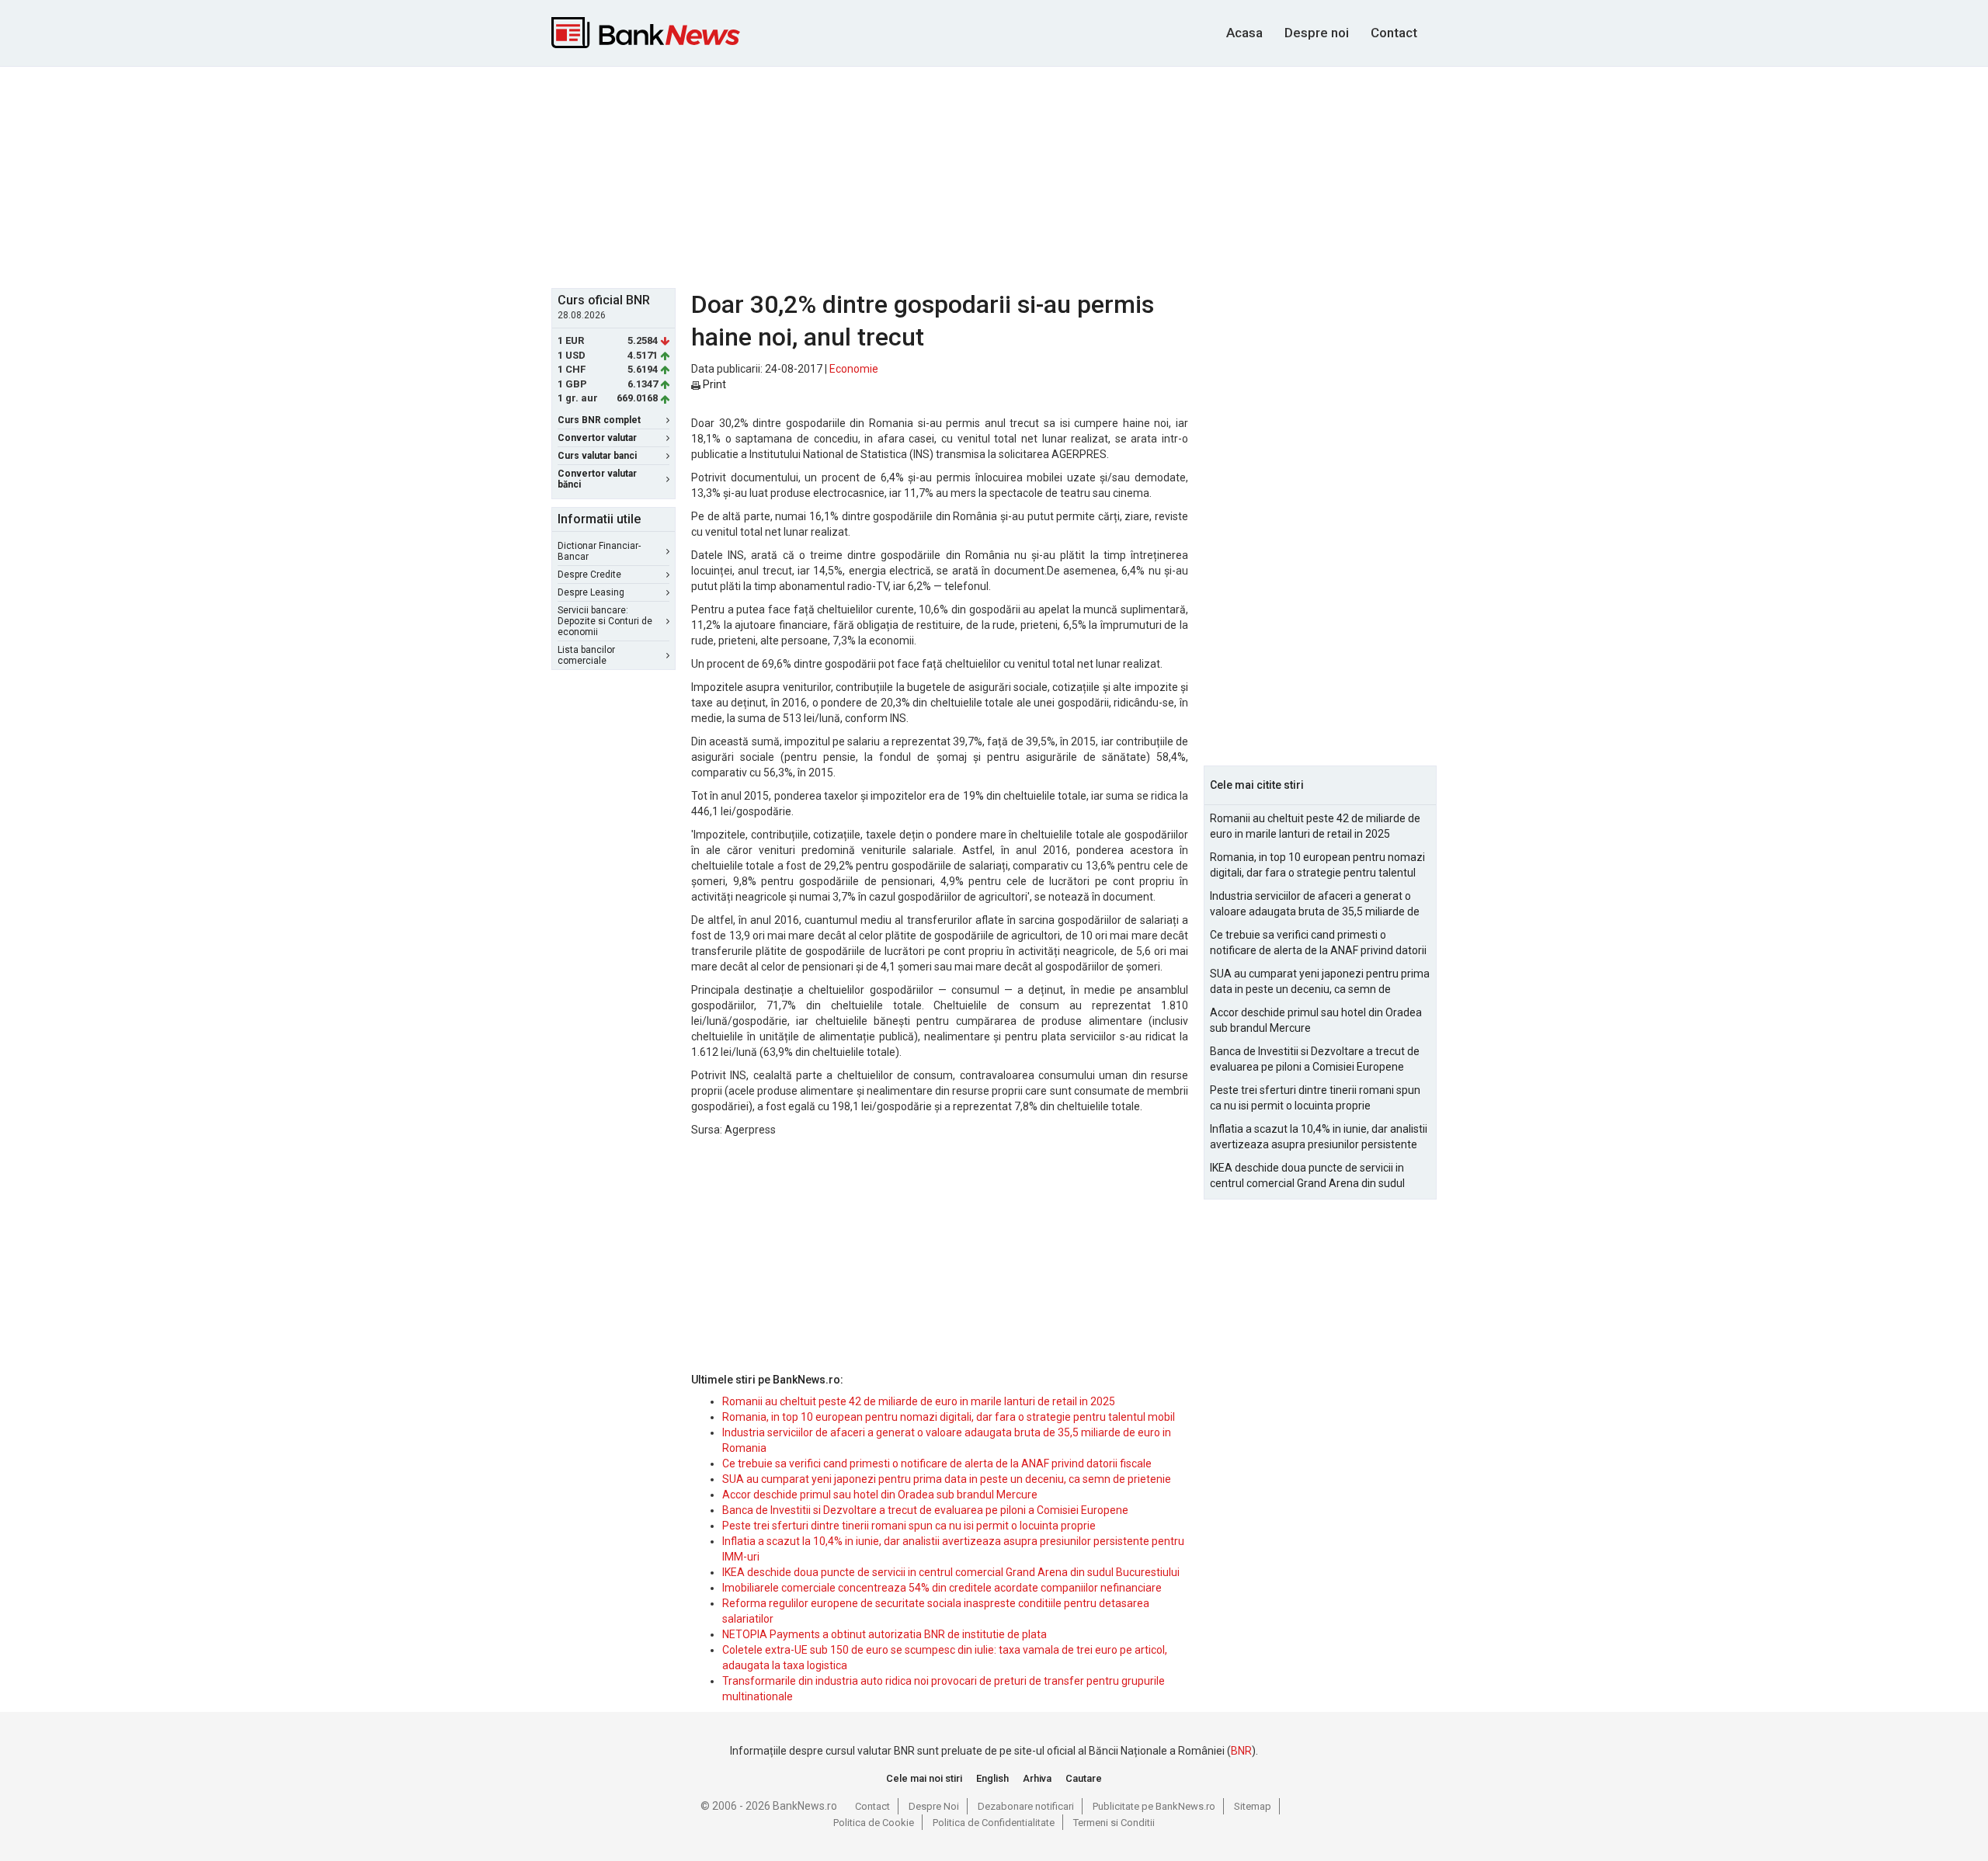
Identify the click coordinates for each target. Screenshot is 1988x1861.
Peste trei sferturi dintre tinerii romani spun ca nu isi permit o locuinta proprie (909, 1526)
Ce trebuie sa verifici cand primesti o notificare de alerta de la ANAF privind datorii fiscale (937, 1463)
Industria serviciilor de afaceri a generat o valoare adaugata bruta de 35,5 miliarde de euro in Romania (1315, 904)
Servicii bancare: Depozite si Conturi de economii (605, 621)
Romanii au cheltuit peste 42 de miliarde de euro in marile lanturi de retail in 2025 (919, 1401)
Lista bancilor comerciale (586, 655)
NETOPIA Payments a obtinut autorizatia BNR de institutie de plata (885, 1634)
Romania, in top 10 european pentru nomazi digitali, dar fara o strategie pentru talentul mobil (949, 1417)
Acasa (1244, 33)
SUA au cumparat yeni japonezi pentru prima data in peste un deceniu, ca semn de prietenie (947, 1479)
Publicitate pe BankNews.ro (1154, 1806)
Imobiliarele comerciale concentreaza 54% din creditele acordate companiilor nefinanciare (942, 1588)
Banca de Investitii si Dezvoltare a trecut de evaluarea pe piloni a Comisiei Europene (925, 1510)
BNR (1241, 1751)
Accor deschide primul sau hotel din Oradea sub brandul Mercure (880, 1495)
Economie (854, 369)
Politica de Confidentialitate (994, 1823)
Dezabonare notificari (1026, 1806)
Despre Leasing (591, 592)
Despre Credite (589, 575)
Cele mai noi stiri (924, 1778)
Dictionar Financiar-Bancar (599, 551)
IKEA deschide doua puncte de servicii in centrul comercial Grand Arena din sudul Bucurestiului (951, 1572)
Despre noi (1317, 33)
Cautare (1084, 1778)
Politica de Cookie (874, 1823)
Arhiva (1037, 1778)
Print (713, 384)
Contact (1394, 33)
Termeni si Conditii (1114, 1823)
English (992, 1778)
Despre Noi (934, 1806)
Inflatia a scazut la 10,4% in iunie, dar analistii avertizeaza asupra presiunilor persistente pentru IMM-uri (1319, 1137)
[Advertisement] (994, 175)
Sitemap (1253, 1806)
